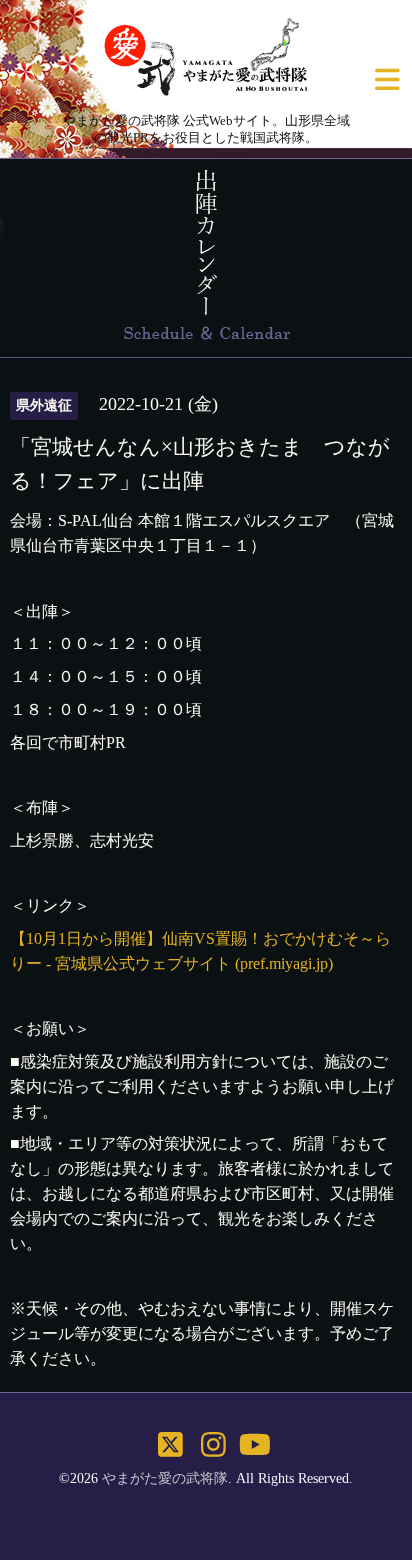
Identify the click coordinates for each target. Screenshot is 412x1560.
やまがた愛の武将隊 (165, 1478)
